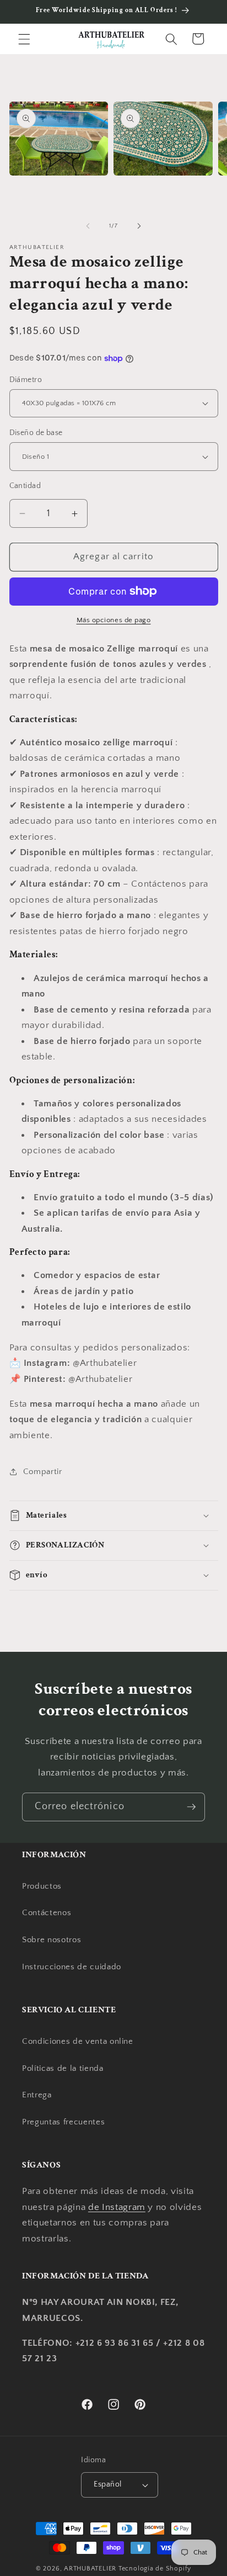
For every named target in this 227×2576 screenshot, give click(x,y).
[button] (24, 39)
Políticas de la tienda (63, 2068)
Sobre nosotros (52, 1940)
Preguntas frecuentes (63, 2122)
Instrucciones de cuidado (72, 1967)
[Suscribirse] (191, 1807)
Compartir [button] (43, 1472)
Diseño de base (36, 433)
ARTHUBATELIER (90, 2569)
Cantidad (25, 486)
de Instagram (117, 2207)
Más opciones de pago (114, 620)
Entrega (37, 2095)
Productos (42, 1886)
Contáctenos (47, 1913)
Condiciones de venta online (78, 2041)
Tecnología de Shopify (155, 2569)
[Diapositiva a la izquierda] (88, 226)
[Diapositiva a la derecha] (139, 226)
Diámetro (26, 380)
